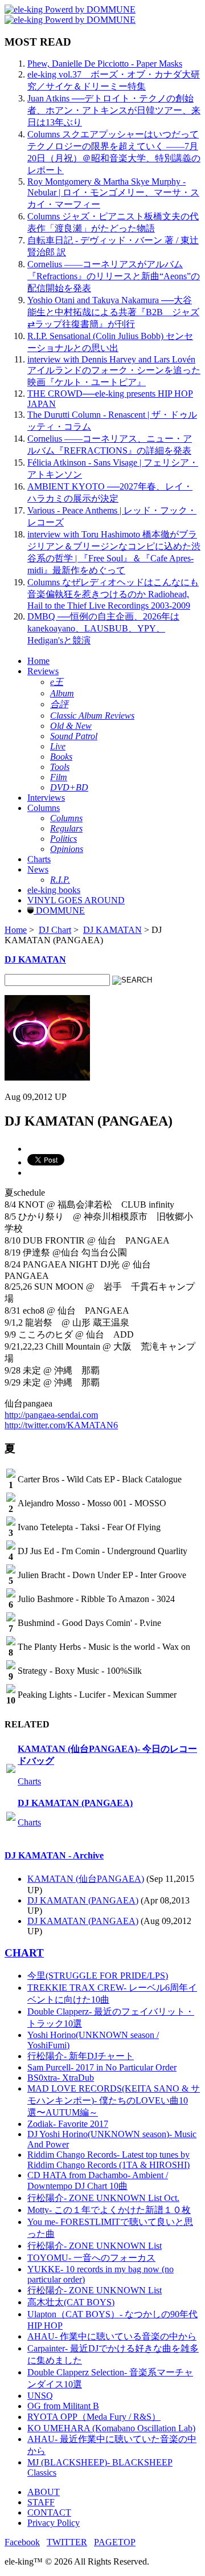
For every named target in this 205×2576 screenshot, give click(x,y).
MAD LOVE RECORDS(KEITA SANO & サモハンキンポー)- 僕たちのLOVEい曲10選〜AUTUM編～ (114, 2100)
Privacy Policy (54, 2523)
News (38, 869)
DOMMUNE (59, 910)
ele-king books (54, 890)
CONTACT (49, 2512)
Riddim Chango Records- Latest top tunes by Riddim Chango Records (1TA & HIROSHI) (108, 2160)
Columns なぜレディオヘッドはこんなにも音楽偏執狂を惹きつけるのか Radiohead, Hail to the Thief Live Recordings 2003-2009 (113, 594)
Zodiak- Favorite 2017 (68, 2124)
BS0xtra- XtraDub (61, 2078)
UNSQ (40, 2396)
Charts (39, 859)
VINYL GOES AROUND (76, 900)
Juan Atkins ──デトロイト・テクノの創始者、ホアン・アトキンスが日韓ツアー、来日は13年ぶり (114, 110)
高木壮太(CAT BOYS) (71, 2302)
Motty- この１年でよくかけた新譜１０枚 (109, 2210)
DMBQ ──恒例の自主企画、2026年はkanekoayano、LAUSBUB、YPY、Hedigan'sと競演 (103, 628)
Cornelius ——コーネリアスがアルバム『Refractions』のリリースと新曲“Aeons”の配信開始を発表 (114, 276)
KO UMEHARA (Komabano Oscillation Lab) (111, 2428)
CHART (24, 1953)
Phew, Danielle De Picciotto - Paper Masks (105, 64)
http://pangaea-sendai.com (51, 1415)
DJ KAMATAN (112, 930)
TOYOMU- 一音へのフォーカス (91, 2258)
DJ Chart (55, 930)
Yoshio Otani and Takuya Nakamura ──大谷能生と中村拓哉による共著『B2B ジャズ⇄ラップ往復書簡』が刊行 (113, 312)
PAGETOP (115, 2542)
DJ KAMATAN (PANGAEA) (75, 1803)
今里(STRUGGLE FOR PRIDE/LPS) (98, 1976)
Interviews (46, 798)
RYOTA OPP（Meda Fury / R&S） (94, 2417)
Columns (44, 808)
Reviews (43, 671)
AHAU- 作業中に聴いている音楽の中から (112, 2336)
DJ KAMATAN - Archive (54, 1855)
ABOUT (44, 2492)
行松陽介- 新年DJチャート (81, 2056)
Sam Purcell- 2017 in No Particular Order (102, 2067)
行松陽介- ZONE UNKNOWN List (95, 2246)
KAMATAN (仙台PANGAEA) (86, 1879)
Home (38, 661)
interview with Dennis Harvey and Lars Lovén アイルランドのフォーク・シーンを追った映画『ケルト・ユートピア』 (114, 371)
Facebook (22, 2542)
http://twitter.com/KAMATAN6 (61, 1425)
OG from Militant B (63, 2406)
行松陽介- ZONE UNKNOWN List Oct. (103, 2198)
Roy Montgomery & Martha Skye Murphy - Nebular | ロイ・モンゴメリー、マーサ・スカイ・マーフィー (113, 193)
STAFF (41, 2502)
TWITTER (67, 2542)
